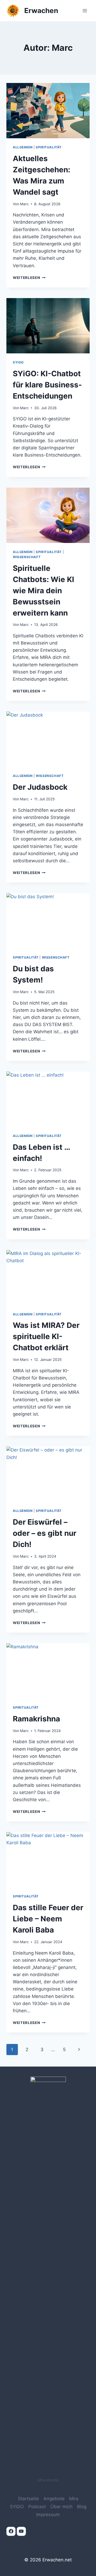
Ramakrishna (36, 1719)
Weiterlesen (29, 278)
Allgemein (23, 147)
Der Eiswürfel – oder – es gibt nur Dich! (45, 1533)
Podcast (37, 2507)
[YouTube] (21, 2531)
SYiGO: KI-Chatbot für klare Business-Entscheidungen (47, 385)
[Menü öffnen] (85, 11)
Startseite (28, 2499)
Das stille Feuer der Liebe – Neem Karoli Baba (48, 1919)
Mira (74, 2499)
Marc (24, 204)
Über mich (61, 2507)
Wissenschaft (27, 557)
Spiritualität (49, 147)
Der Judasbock (40, 787)
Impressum (48, 2515)
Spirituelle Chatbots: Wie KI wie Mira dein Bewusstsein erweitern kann (43, 591)
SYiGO (18, 362)
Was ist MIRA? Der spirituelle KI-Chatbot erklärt (46, 1336)
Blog (82, 2507)
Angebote (54, 2499)
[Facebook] (11, 2531)
